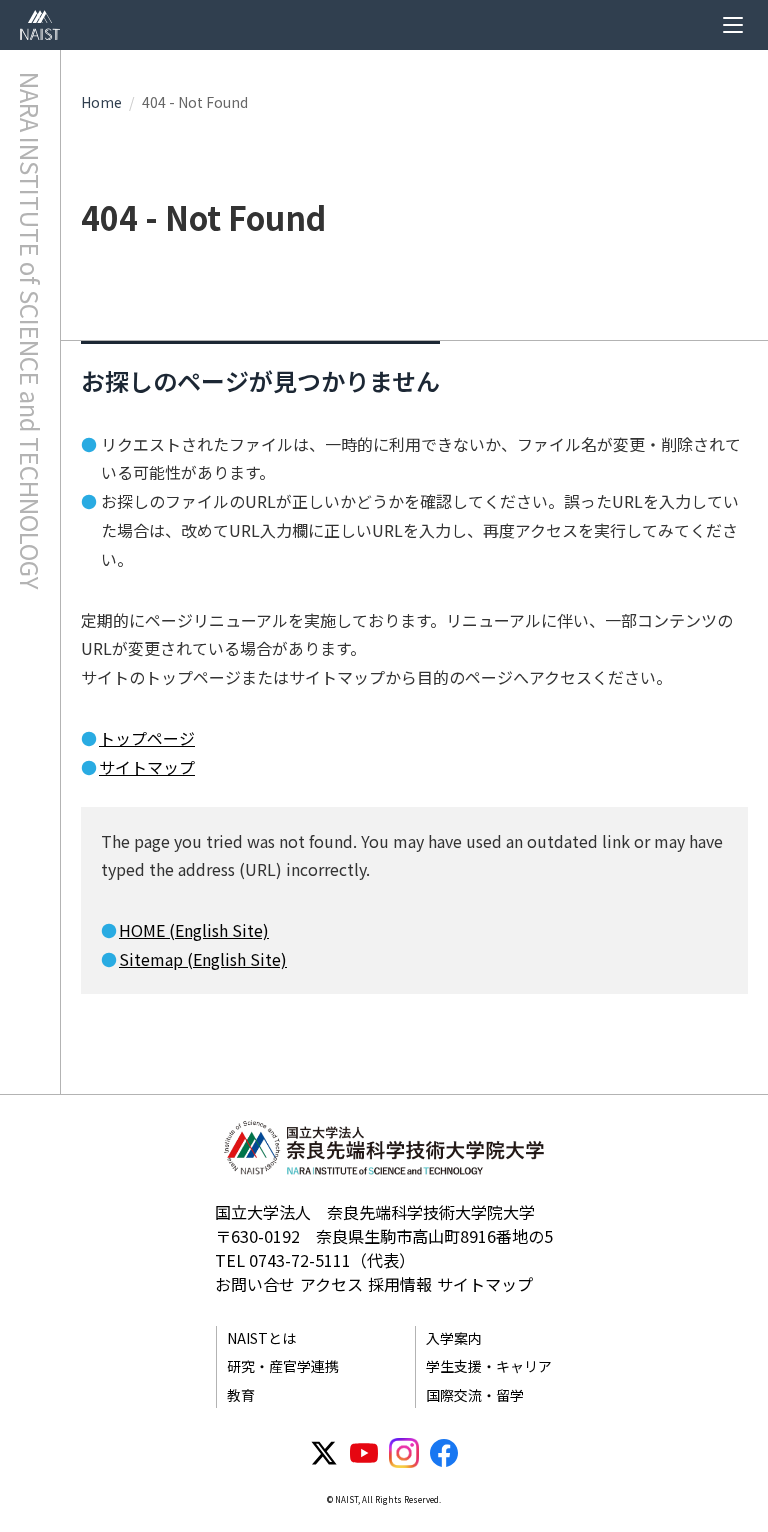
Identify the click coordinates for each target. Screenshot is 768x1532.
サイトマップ (147, 767)
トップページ (147, 738)
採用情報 (400, 1284)
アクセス (331, 1284)
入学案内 (454, 1338)
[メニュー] (733, 25)
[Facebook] (444, 1453)
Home (101, 102)
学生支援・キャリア (489, 1366)
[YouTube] (364, 1453)
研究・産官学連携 (283, 1366)
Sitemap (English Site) (203, 959)
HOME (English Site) (194, 930)
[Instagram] (404, 1453)
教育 (241, 1395)
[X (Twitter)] (324, 1453)
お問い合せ (255, 1284)
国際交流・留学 (475, 1395)
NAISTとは (261, 1338)
